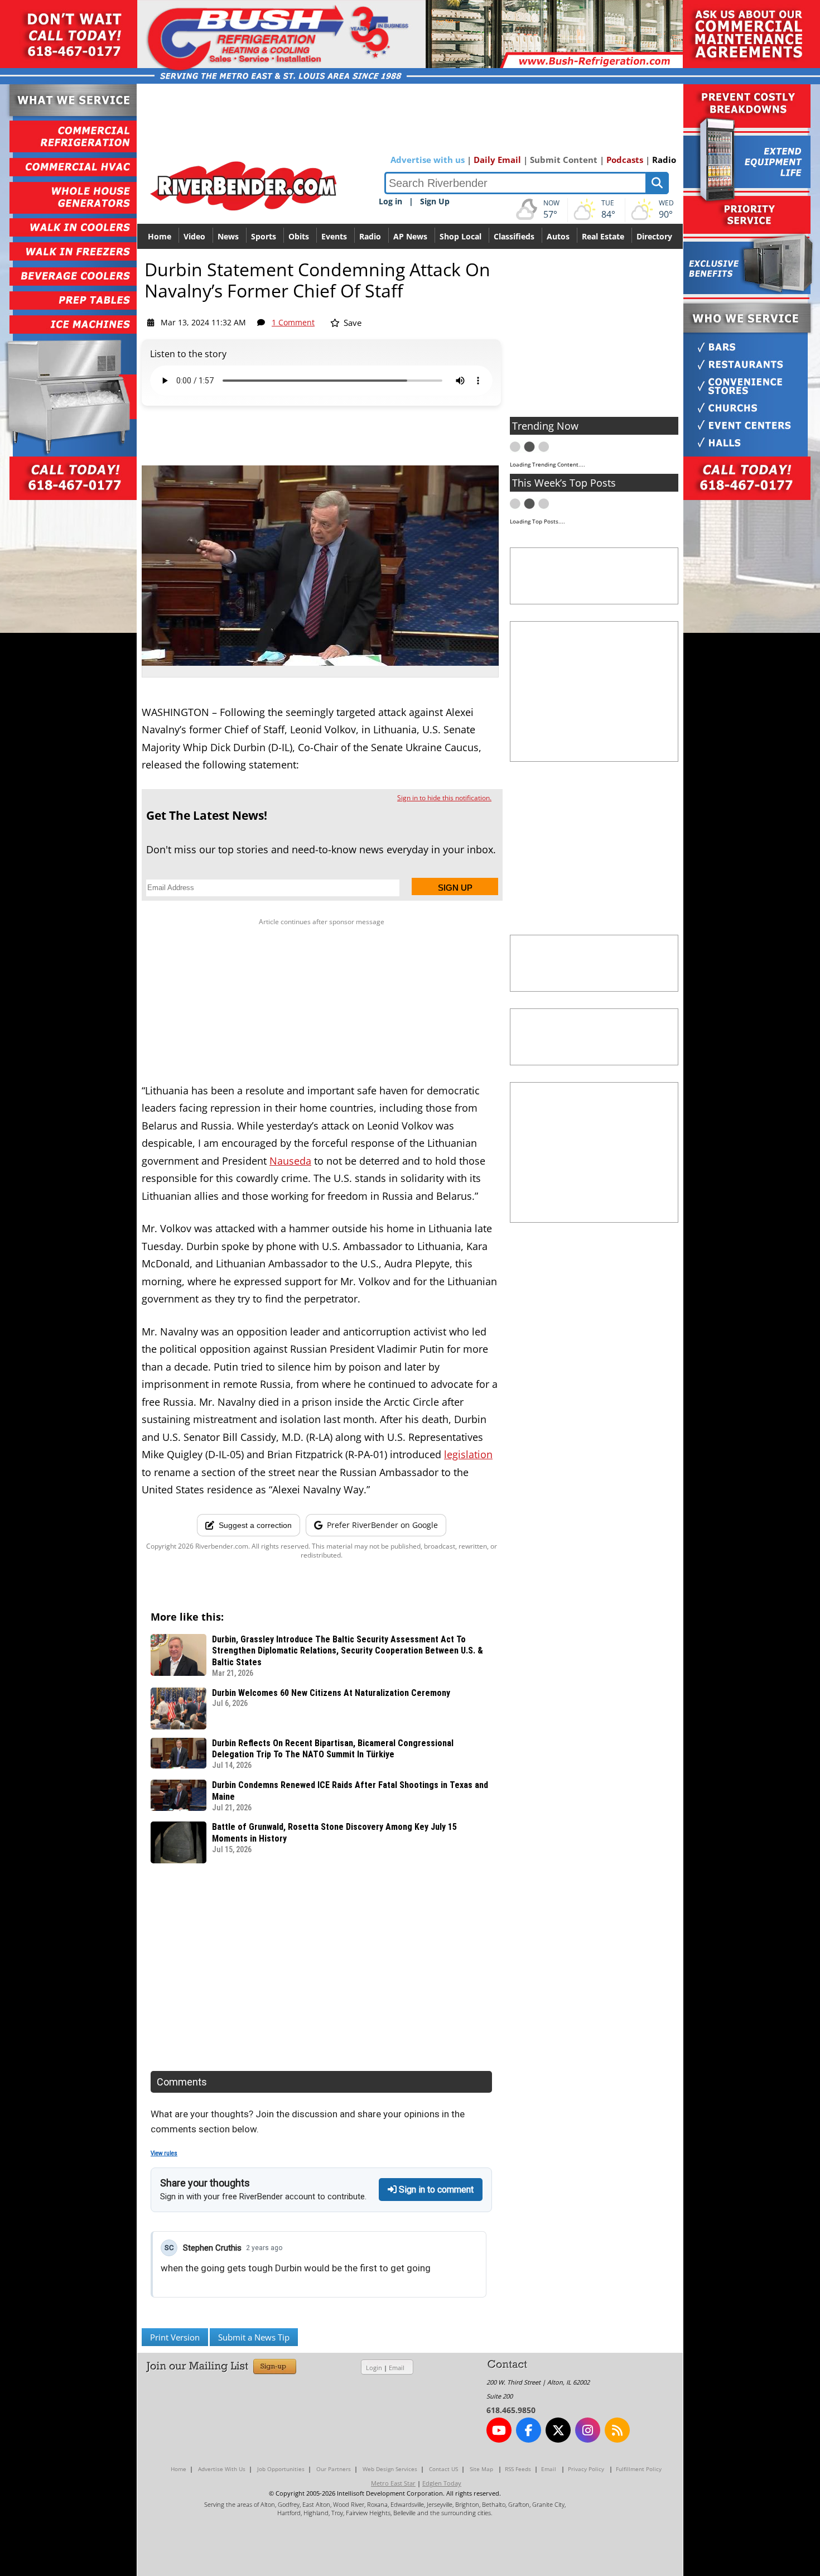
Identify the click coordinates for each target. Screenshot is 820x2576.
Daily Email (497, 160)
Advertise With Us (222, 2469)
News (228, 236)
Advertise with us (428, 160)
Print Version (175, 2337)
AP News (410, 236)
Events (334, 236)
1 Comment (293, 322)
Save (351, 323)
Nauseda (290, 1161)
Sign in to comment (435, 2190)
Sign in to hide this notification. (444, 798)
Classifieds (514, 236)
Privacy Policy (586, 2469)
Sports (264, 236)
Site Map (481, 2469)
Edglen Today (442, 2483)
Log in (390, 201)
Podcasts (625, 160)
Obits (299, 236)
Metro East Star (393, 2483)
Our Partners (334, 2469)
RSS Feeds (518, 2469)
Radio (664, 160)
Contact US (443, 2469)
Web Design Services (390, 2469)
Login (374, 2368)
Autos (558, 236)
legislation (468, 1454)
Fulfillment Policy (639, 2469)
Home (160, 236)
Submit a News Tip (254, 2337)
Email (397, 2368)
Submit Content (564, 160)
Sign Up (435, 201)
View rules (164, 2153)
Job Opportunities (281, 2469)
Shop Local (460, 236)
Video (194, 236)
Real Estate (603, 236)
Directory (654, 236)
